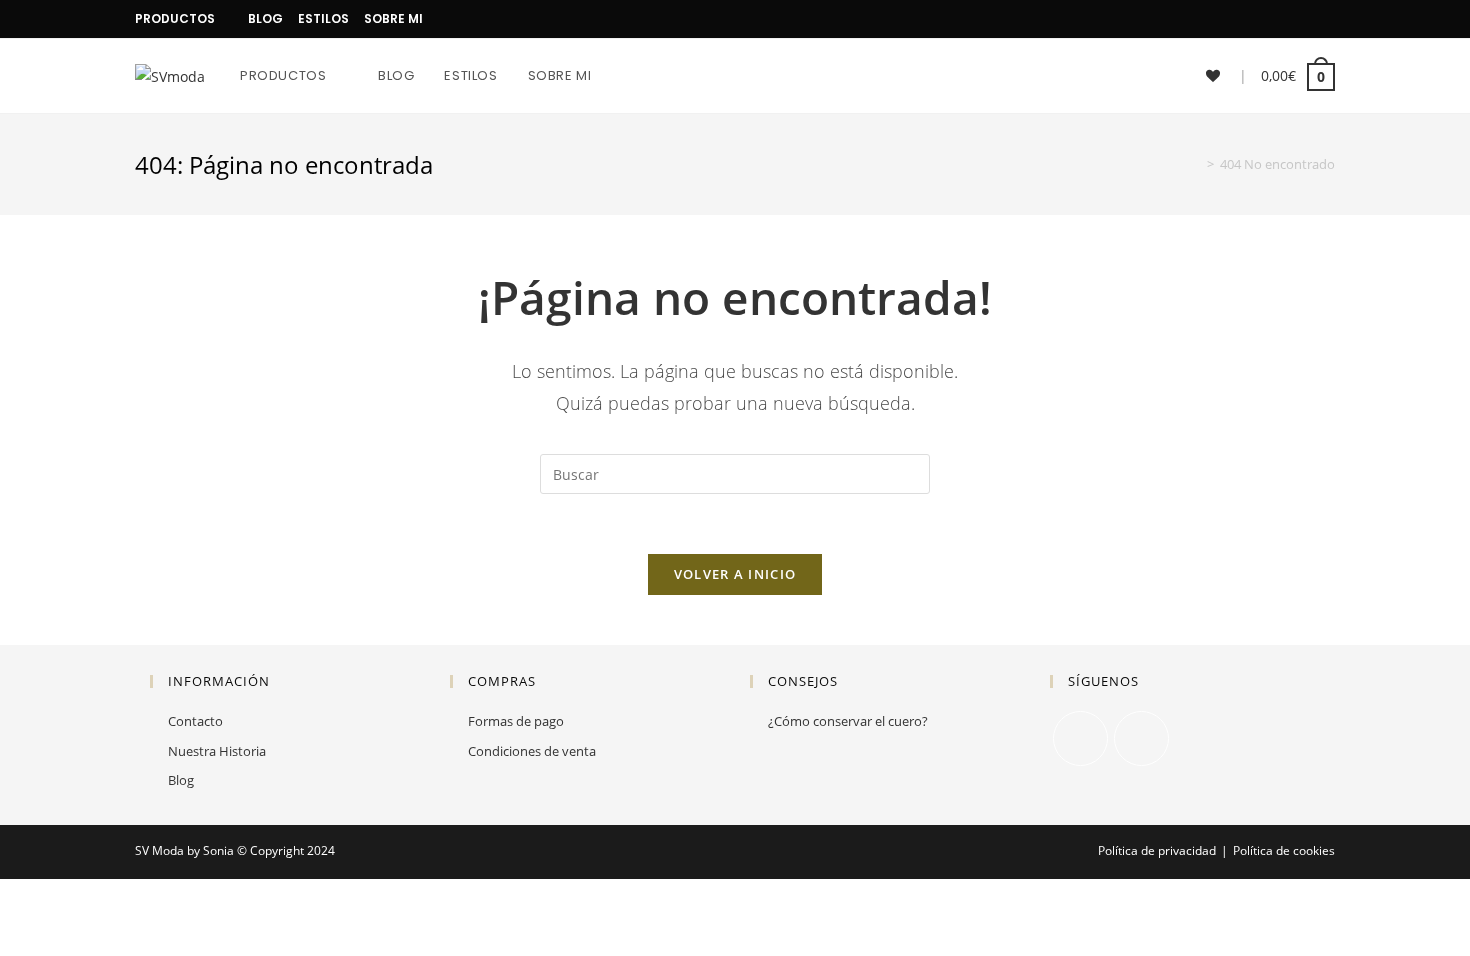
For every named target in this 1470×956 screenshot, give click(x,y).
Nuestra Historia (217, 751)
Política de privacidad (1157, 850)
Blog (265, 18)
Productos (175, 18)
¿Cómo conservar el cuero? (848, 721)
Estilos (323, 18)
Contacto (195, 721)
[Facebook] (1306, 19)
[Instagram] (1326, 19)
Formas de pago (516, 721)
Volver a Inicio (735, 574)
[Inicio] (1196, 164)
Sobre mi (393, 18)
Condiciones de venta (532, 751)
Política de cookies (1284, 850)
